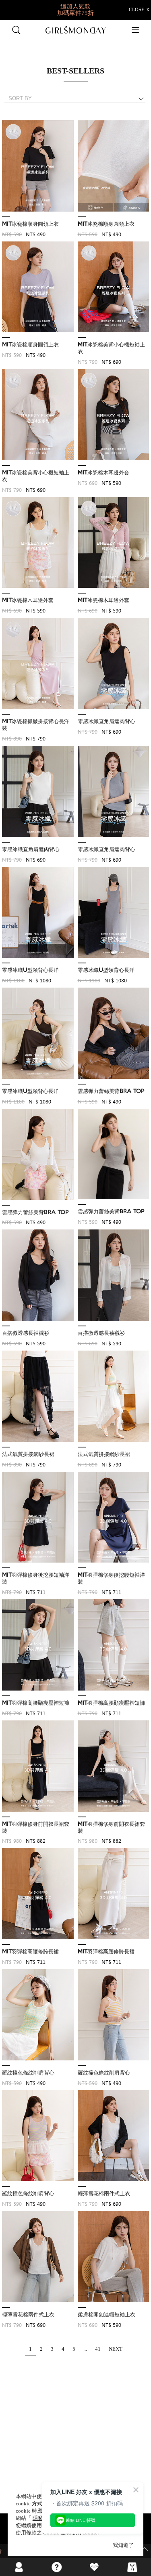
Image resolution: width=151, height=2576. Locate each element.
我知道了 (123, 2545)
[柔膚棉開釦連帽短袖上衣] (114, 2257)
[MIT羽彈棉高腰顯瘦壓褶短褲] (38, 1645)
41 (98, 2349)
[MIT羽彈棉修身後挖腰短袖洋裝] (38, 1518)
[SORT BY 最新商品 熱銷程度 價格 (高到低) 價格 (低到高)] (78, 99)
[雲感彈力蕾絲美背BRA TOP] (114, 1034)
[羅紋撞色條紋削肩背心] (38, 2015)
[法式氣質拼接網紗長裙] (38, 1397)
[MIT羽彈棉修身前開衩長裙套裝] (38, 1766)
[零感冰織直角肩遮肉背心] (114, 664)
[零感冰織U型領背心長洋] (38, 913)
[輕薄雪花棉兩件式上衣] (114, 2136)
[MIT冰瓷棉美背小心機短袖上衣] (114, 287)
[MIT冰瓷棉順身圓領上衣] (38, 166)
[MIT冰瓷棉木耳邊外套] (114, 415)
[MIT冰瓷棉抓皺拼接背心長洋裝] (38, 664)
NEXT (116, 2349)
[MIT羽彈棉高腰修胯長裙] (38, 1894)
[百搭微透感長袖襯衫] (38, 1275)
